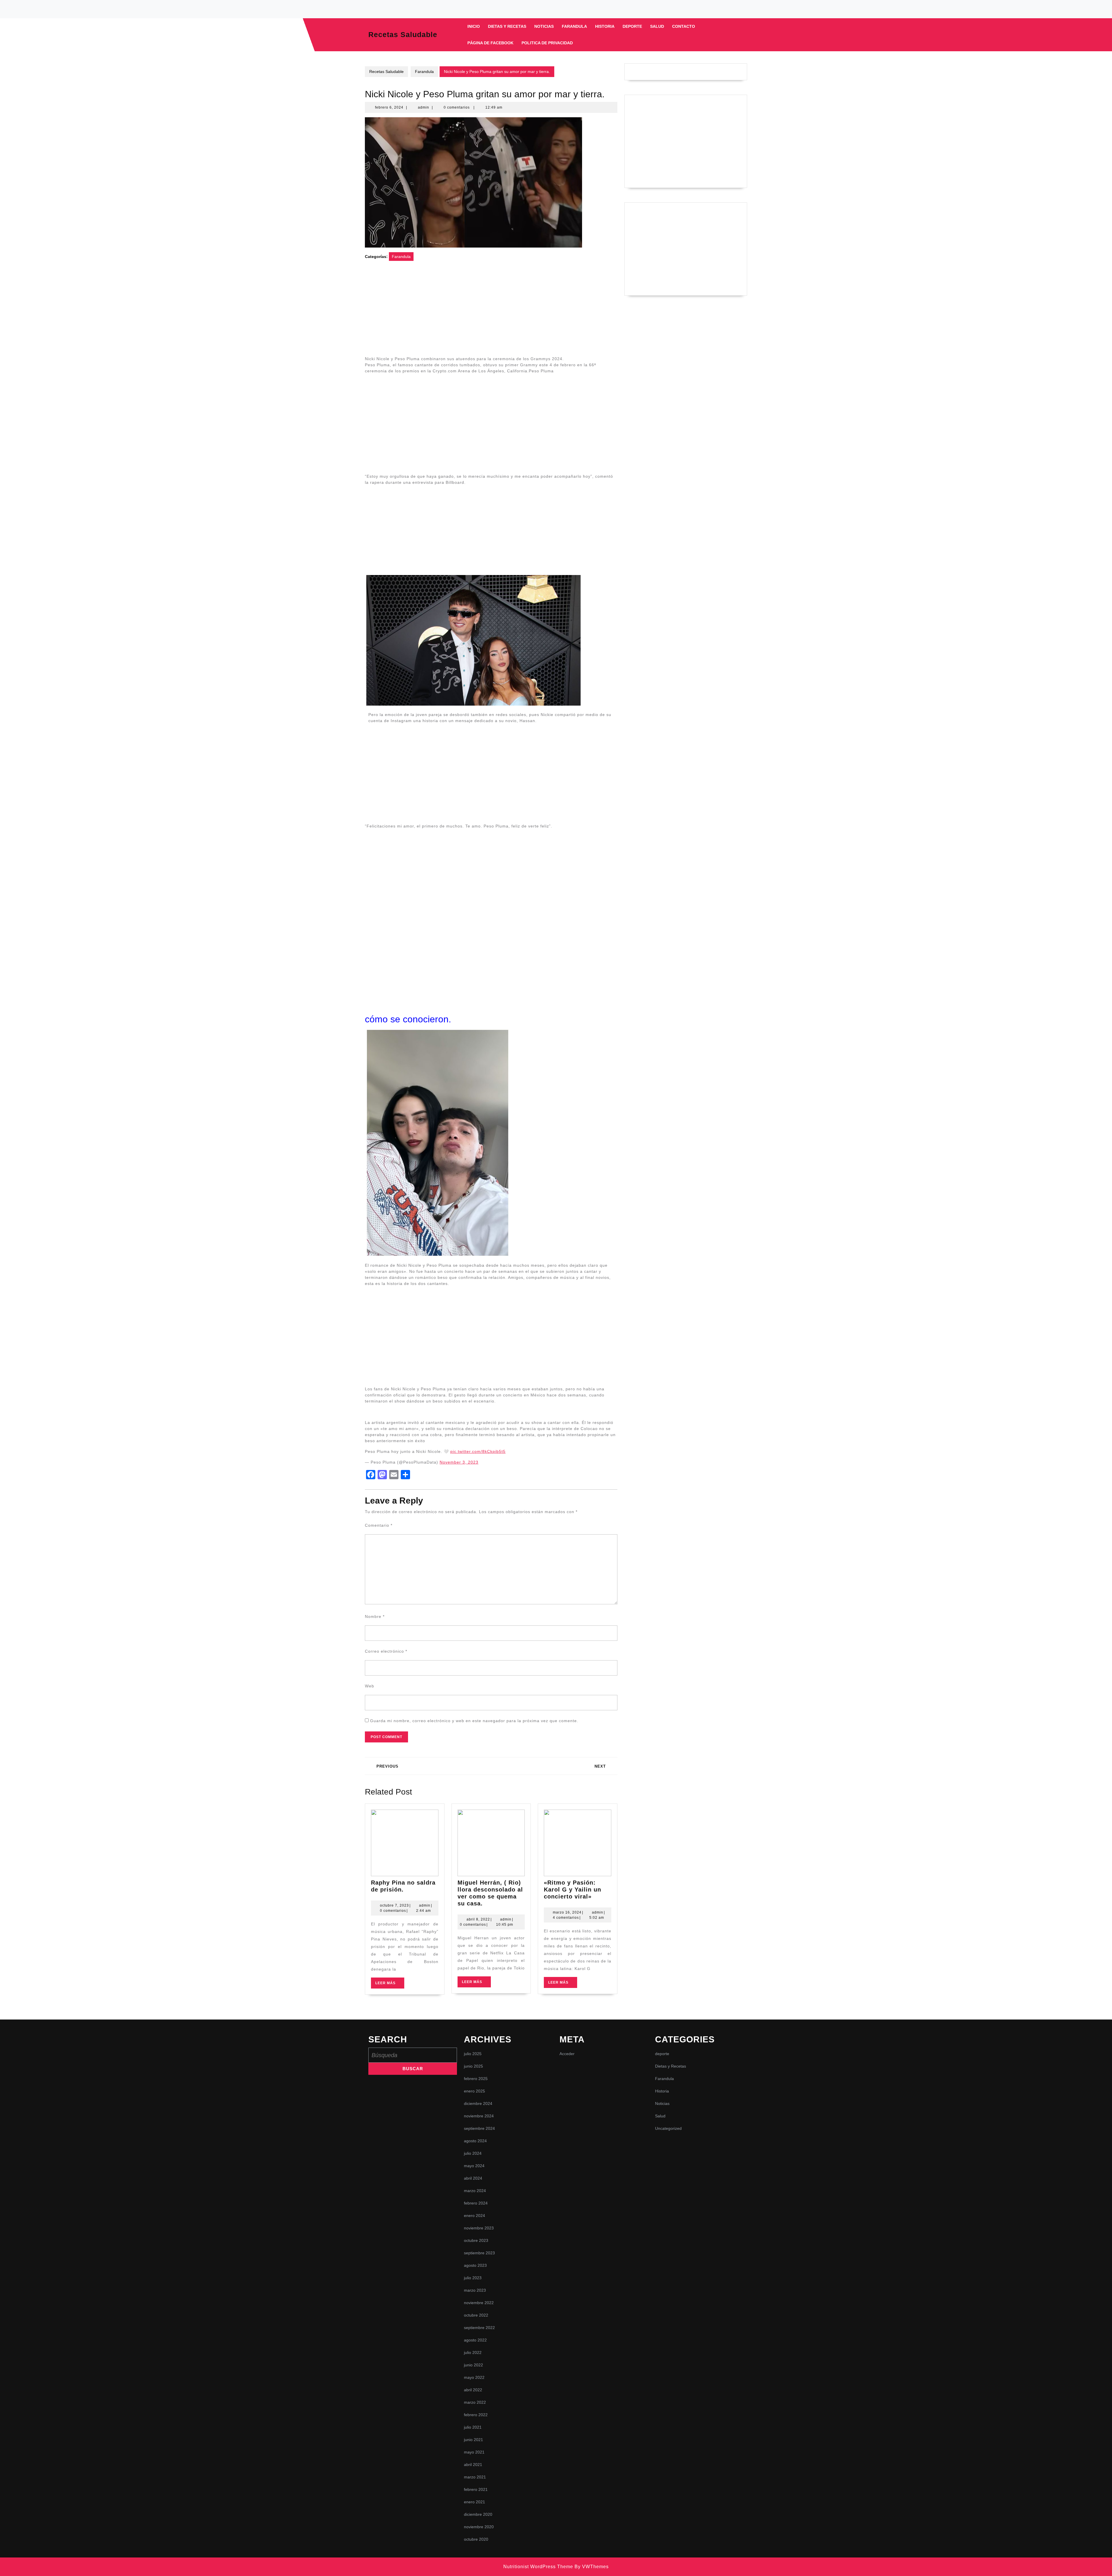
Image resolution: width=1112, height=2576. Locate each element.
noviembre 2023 (479, 2228)
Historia (605, 26)
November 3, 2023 (459, 1462)
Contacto (684, 26)
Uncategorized (668, 2128)
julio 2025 (473, 2054)
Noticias (544, 26)
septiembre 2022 (479, 2328)
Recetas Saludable (403, 34)
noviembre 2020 (479, 2527)
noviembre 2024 (479, 2116)
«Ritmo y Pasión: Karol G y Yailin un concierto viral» (573, 1890)
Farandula (574, 26)
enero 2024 (474, 2216)
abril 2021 (473, 2465)
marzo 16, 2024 (567, 1912)
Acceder (567, 2054)
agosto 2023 (475, 2265)
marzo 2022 (475, 2402)
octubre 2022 (476, 2315)
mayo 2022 (474, 2377)
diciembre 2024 (478, 2103)
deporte (632, 26)
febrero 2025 (476, 2079)
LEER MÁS (390, 1985)
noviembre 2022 (479, 2303)
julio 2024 (473, 2153)
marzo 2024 (475, 2191)
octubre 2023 (476, 2240)
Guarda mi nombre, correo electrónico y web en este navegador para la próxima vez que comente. (474, 1721)
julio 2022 (473, 2352)
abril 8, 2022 (478, 1919)
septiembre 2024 (479, 2128)
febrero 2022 (476, 2415)
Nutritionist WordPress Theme (538, 2567)
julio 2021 (473, 2427)
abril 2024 (473, 2178)
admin (424, 107)
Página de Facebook (490, 43)
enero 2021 (474, 2502)
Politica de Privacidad (547, 43)
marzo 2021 (475, 2477)
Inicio (474, 26)
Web (370, 1686)
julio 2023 (473, 2278)
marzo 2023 (475, 2290)
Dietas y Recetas (507, 26)
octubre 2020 (476, 2539)
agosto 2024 (475, 2141)
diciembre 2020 (478, 2514)
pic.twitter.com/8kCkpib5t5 (478, 1451)
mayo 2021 (474, 2452)
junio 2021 (473, 2440)
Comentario (379, 1525)
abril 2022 (473, 2390)
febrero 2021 (476, 2489)
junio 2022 (473, 2365)
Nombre (375, 1616)
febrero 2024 (476, 2203)
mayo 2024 (474, 2166)
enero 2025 (474, 2091)
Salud (657, 26)
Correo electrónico (386, 1651)
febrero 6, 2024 (389, 107)
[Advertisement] (491, 312)
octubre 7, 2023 (394, 1905)
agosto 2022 (475, 2340)
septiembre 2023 (479, 2253)
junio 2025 (473, 2066)
